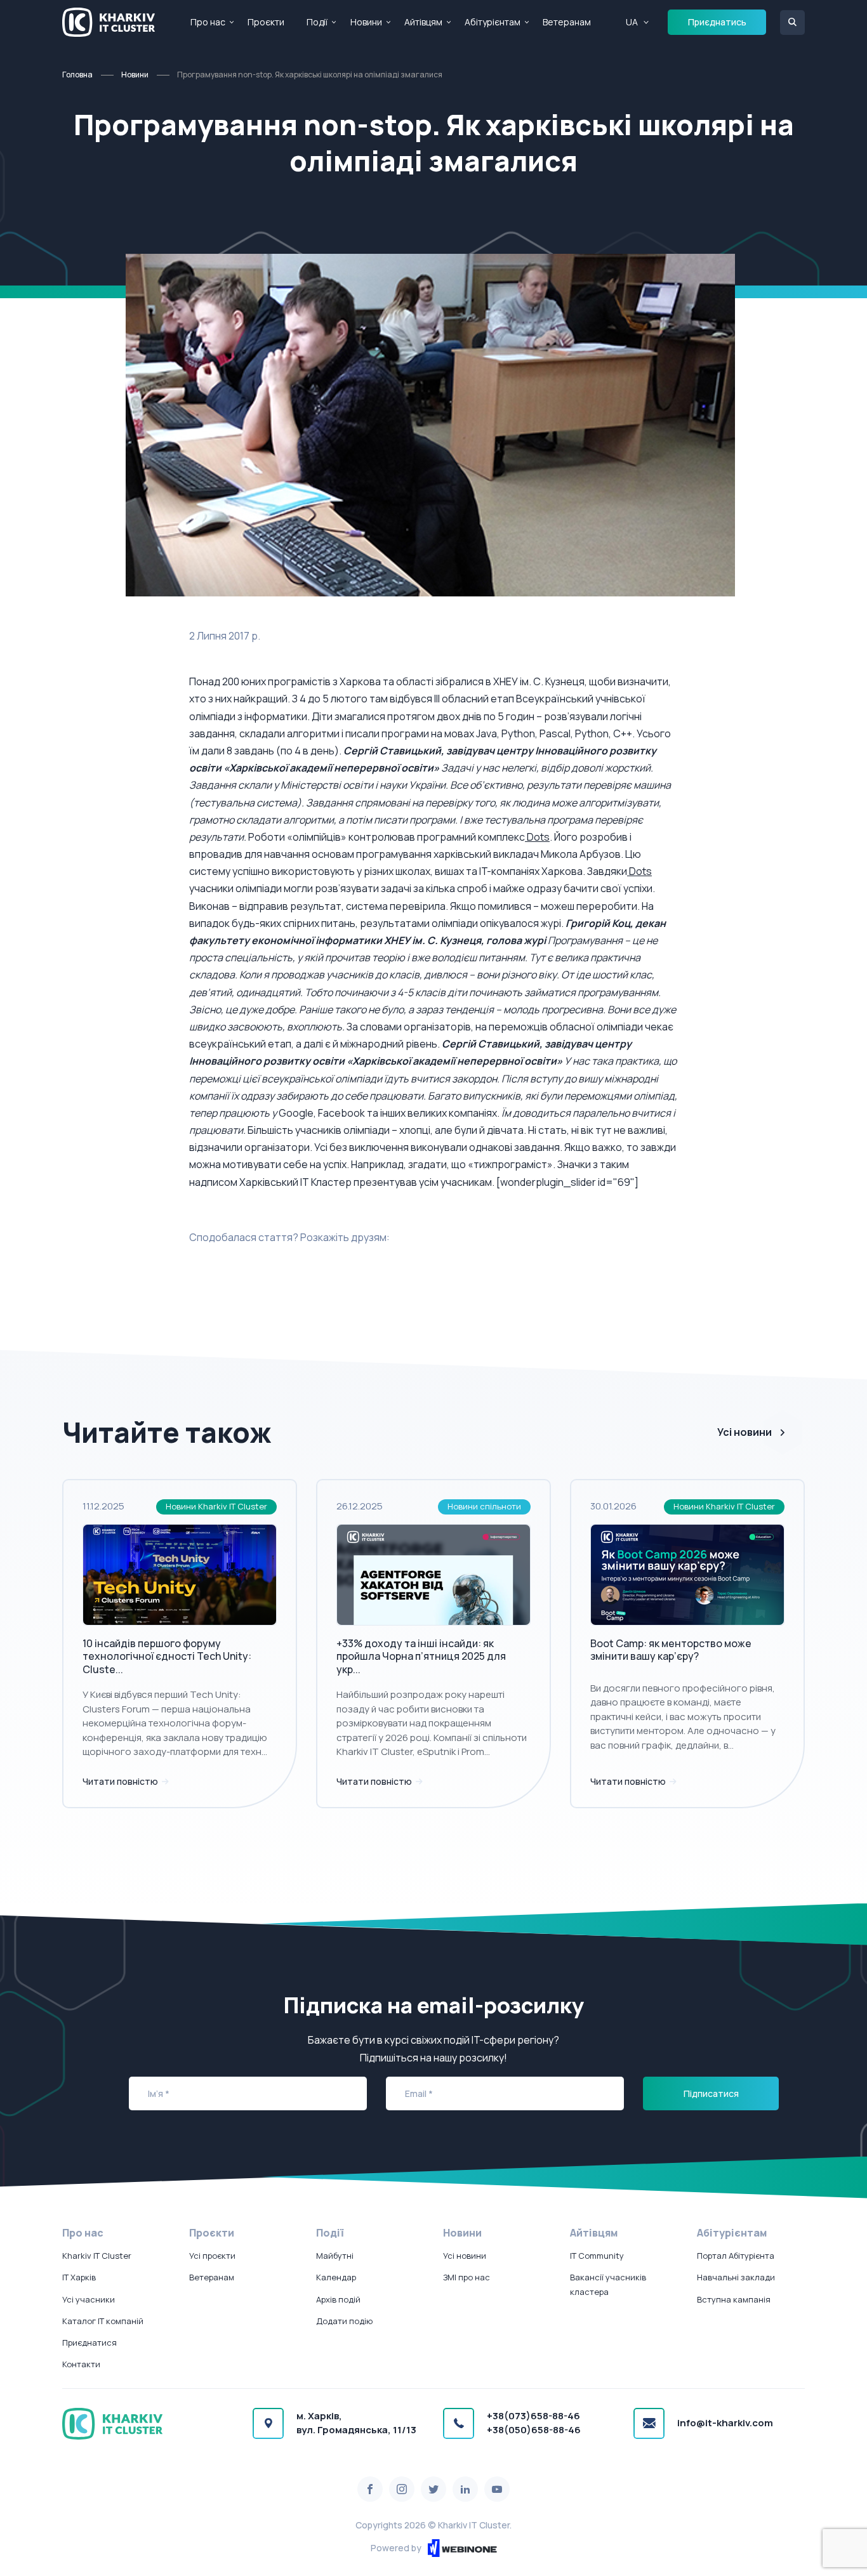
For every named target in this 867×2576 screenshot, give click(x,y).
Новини (366, 22)
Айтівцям (423, 22)
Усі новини (745, 1432)
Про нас (208, 22)
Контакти (81, 2364)
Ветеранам (567, 22)
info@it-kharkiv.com (725, 2423)
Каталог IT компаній (103, 2321)
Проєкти (266, 22)
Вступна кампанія (734, 2299)
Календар (336, 2277)
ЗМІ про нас (467, 2277)
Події (317, 22)
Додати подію (344, 2321)
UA (632, 22)
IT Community (597, 2256)
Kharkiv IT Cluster (97, 2256)
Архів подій (338, 2299)
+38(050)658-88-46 (534, 2430)
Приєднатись (717, 22)
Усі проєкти (212, 2256)
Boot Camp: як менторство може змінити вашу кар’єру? (671, 1650)
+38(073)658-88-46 (533, 2416)
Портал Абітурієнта (736, 2256)
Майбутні (335, 2256)
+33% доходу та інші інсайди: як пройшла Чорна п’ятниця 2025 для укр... (421, 1657)
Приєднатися (89, 2343)
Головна (77, 75)
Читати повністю (121, 1781)
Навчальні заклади (736, 2277)
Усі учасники (89, 2299)
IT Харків (79, 2277)
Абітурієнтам (493, 22)
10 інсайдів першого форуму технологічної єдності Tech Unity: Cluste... (167, 1657)
